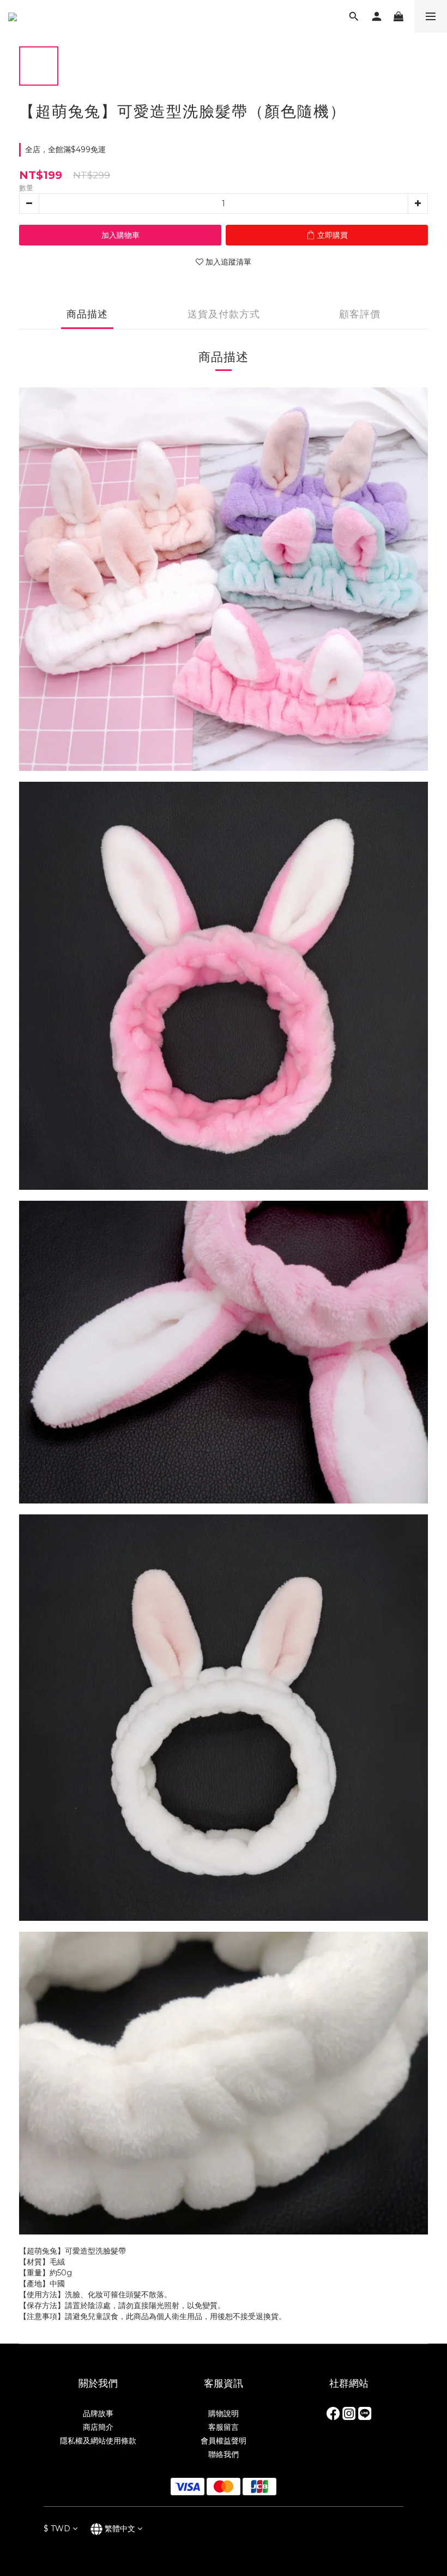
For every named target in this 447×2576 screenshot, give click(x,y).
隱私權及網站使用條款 (98, 2441)
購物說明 (224, 2413)
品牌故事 (98, 2413)
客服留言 (224, 2427)
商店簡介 (98, 2427)
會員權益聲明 (224, 2441)
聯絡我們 (224, 2454)
